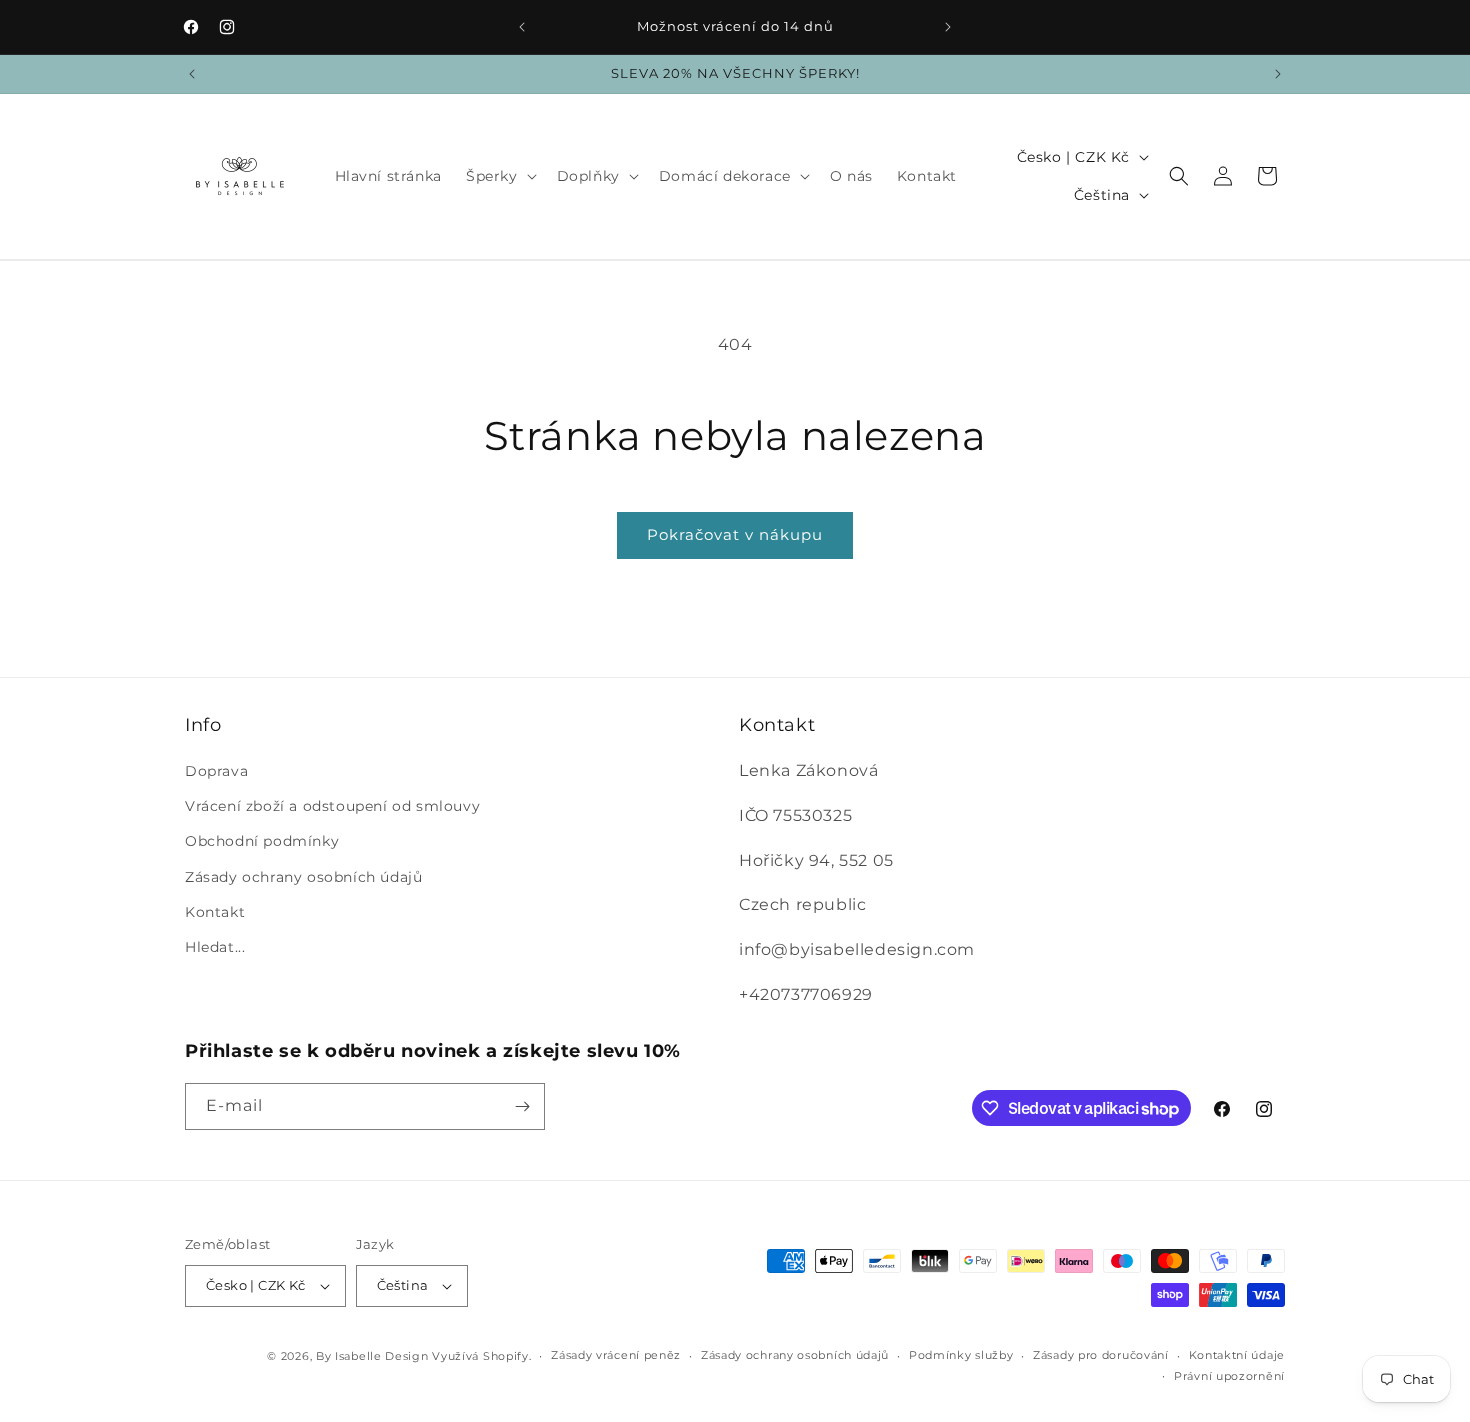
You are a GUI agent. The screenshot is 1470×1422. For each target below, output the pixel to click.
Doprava (216, 771)
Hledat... (215, 947)
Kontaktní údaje (1237, 1355)
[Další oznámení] (948, 27)
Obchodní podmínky (262, 841)
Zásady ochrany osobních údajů (303, 877)
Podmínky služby (961, 1355)
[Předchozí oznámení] (522, 27)
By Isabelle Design (372, 1356)
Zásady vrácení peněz (616, 1355)
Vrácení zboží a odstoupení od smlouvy (332, 806)
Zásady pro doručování (1101, 1355)
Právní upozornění (1229, 1376)
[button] (499, 176)
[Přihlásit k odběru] (522, 1106)
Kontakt (215, 912)
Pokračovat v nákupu (735, 534)
